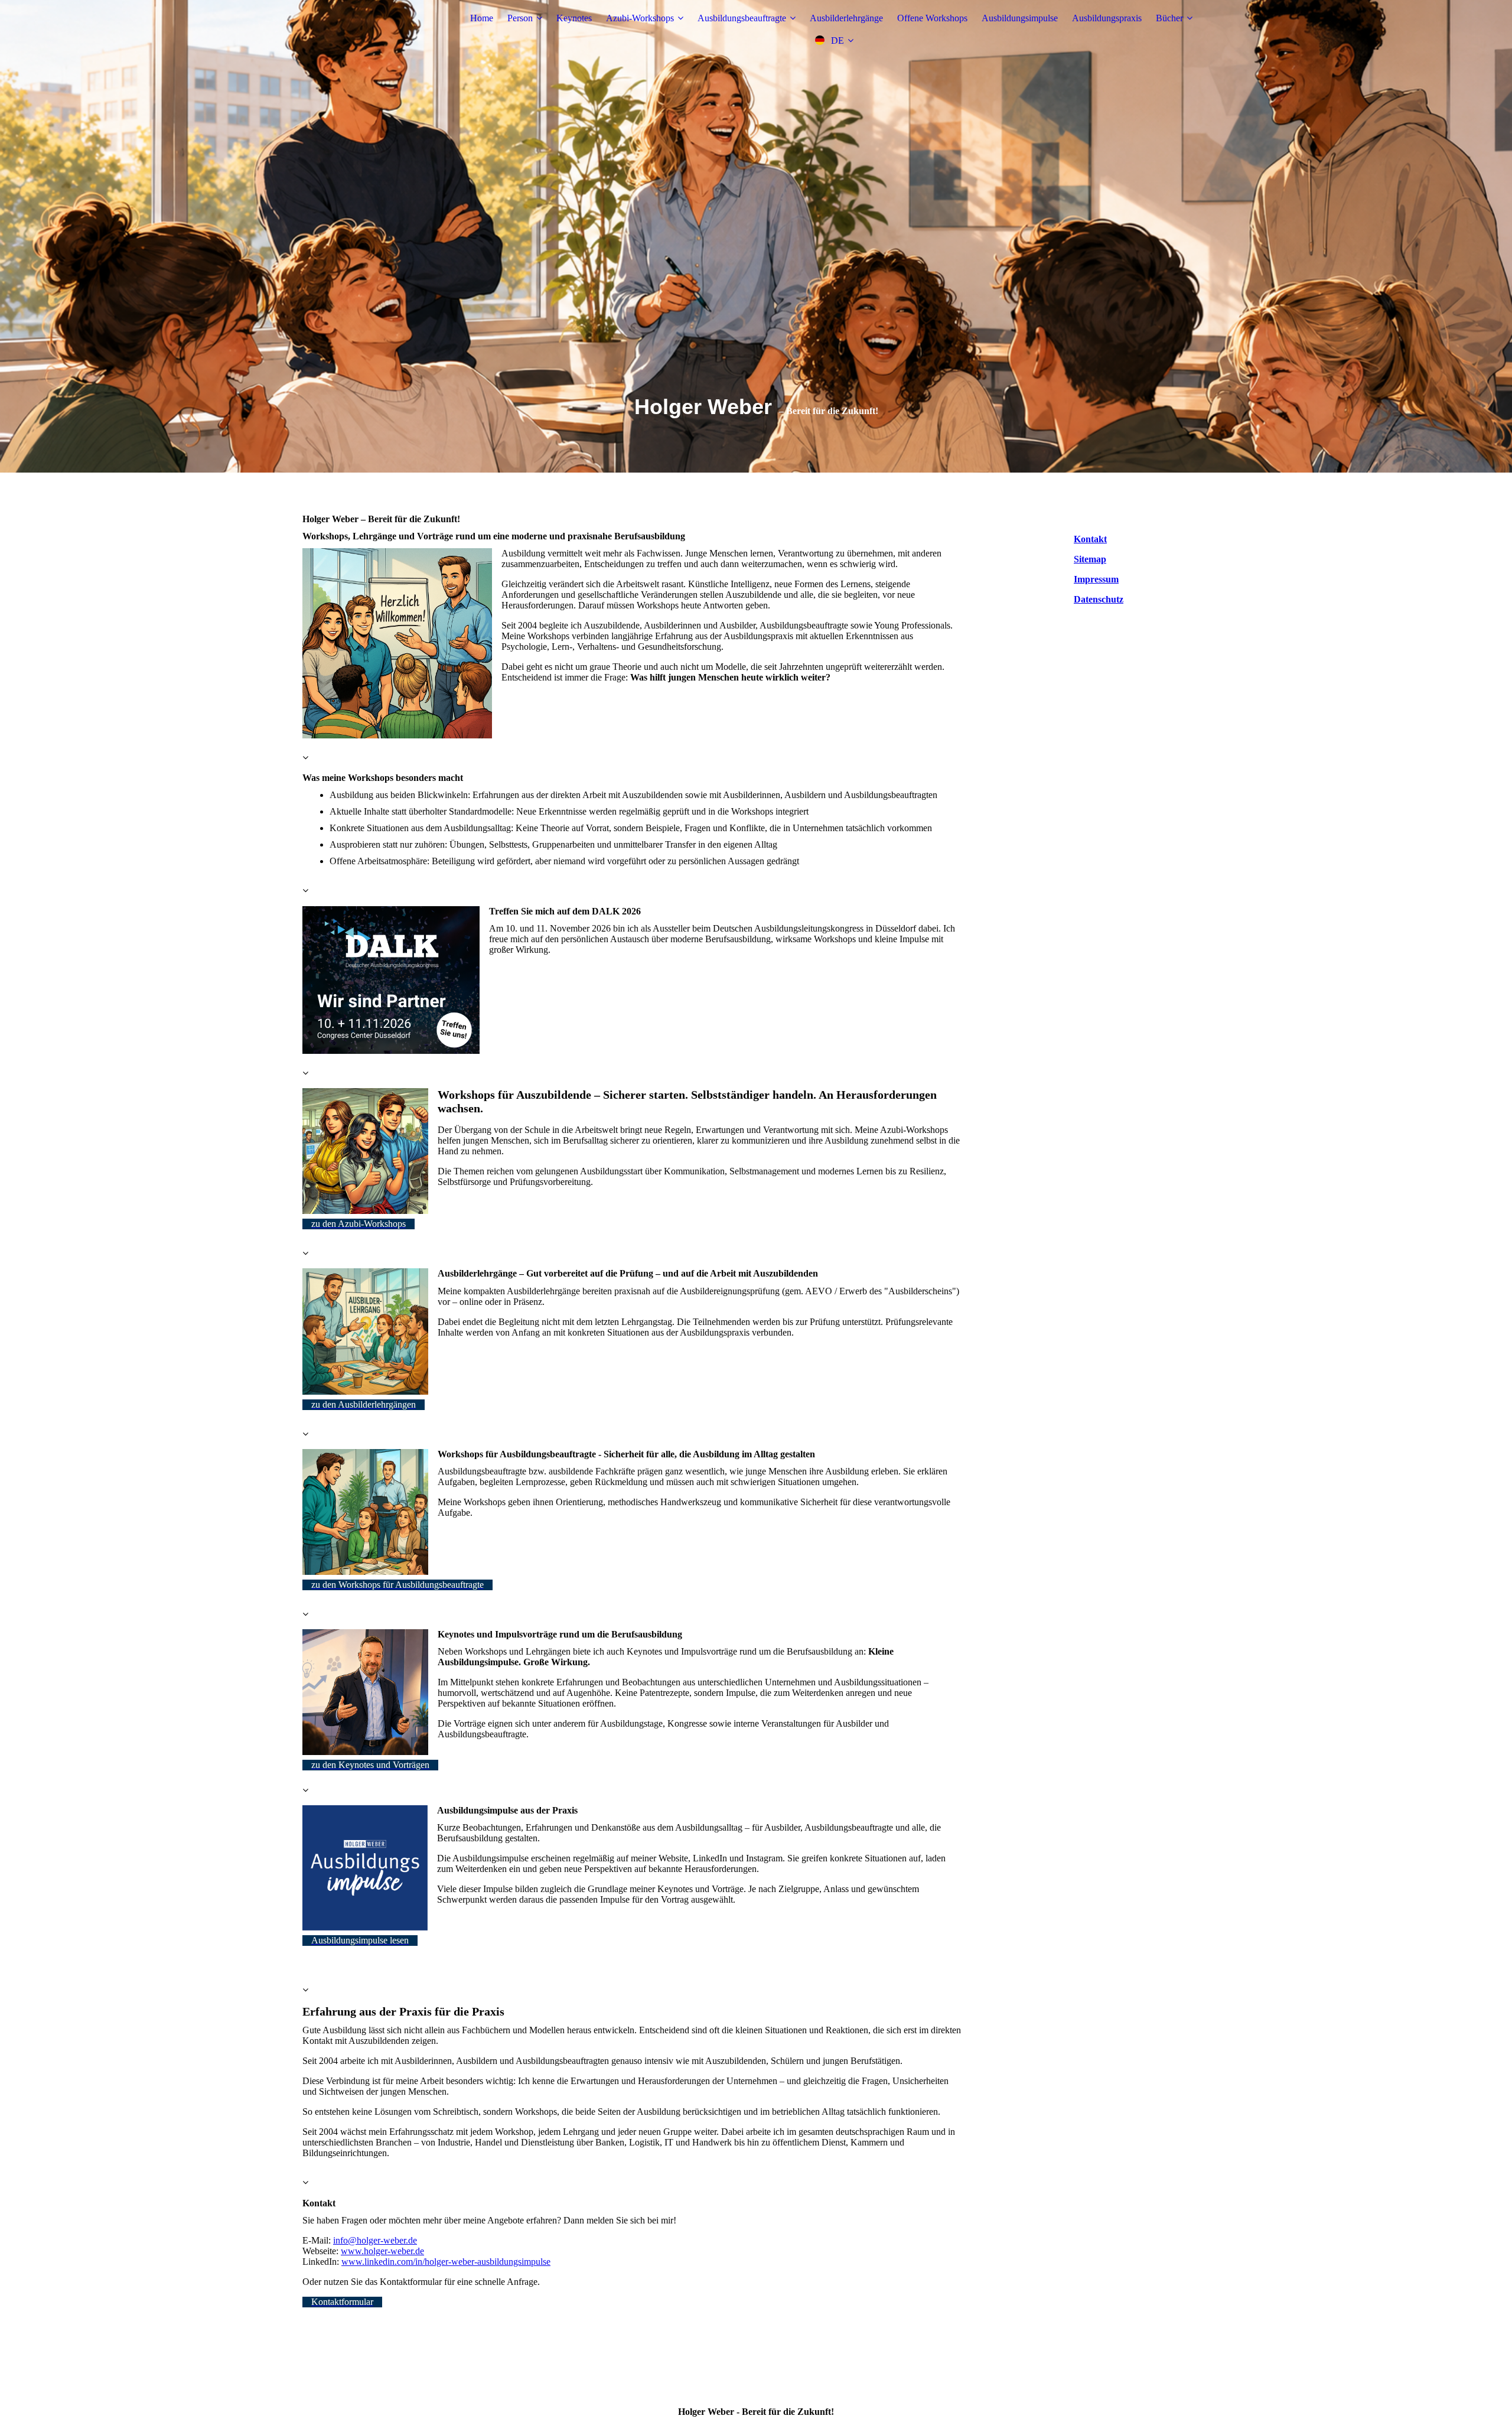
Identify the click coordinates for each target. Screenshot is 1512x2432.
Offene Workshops (932, 18)
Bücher (1169, 18)
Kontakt (1090, 539)
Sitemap (1090, 559)
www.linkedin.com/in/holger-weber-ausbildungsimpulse (446, 2262)
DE (838, 40)
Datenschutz (1099, 599)
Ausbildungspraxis (1107, 18)
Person (520, 18)
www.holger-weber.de (382, 2251)
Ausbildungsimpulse (1020, 18)
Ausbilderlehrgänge (846, 18)
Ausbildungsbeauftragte (742, 18)
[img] (376, 30)
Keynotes (574, 18)
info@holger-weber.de (375, 2240)
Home (482, 18)
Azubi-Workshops (640, 18)
